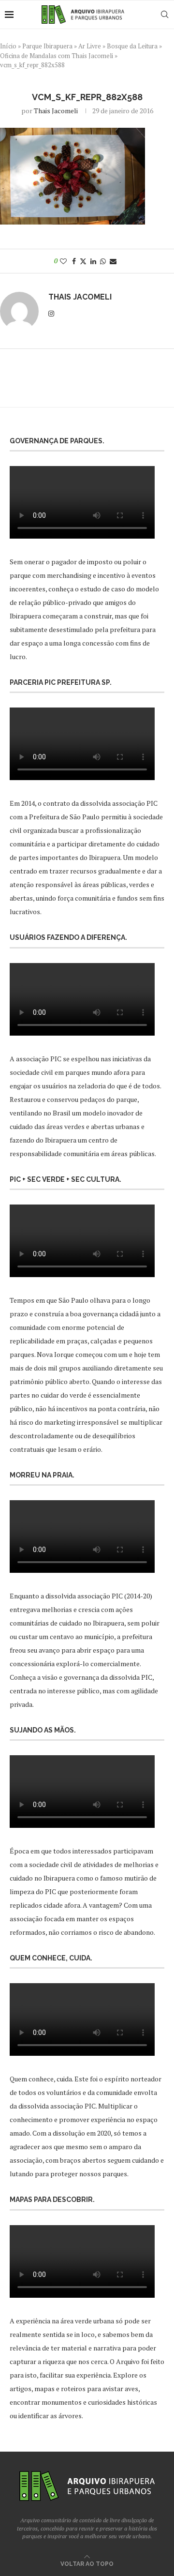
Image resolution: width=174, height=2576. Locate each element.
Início (8, 46)
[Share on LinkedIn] (93, 261)
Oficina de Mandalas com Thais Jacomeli (57, 56)
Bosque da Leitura (132, 46)
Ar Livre (90, 46)
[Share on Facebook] (74, 261)
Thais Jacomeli (56, 111)
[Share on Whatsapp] (103, 261)
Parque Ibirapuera (47, 46)
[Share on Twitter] (83, 261)
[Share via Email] (113, 261)
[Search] (164, 15)
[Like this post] (63, 261)
